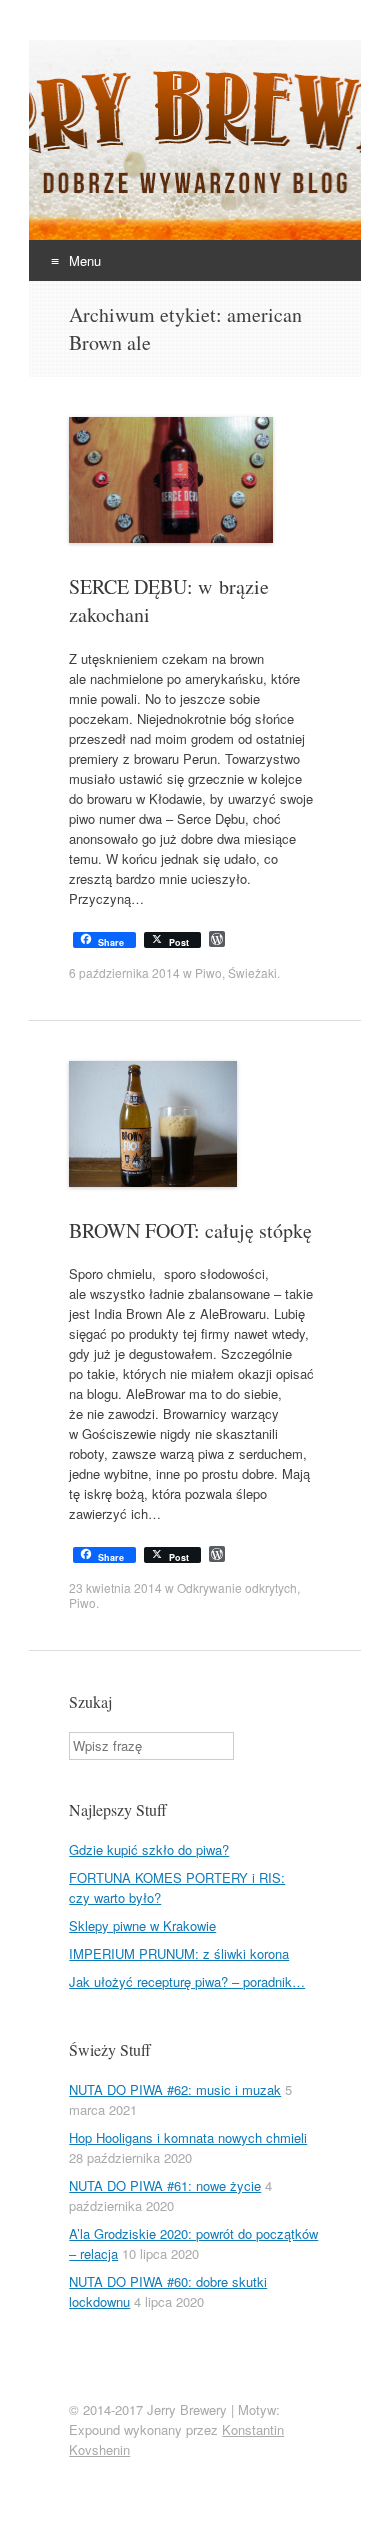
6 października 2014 (124, 972)
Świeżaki (252, 972)
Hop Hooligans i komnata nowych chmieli (188, 2137)
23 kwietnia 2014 (115, 1587)
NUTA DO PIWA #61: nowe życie (165, 2185)
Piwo (208, 972)
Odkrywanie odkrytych (237, 1587)
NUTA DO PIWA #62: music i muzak (175, 2089)
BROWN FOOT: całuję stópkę (190, 1230)
